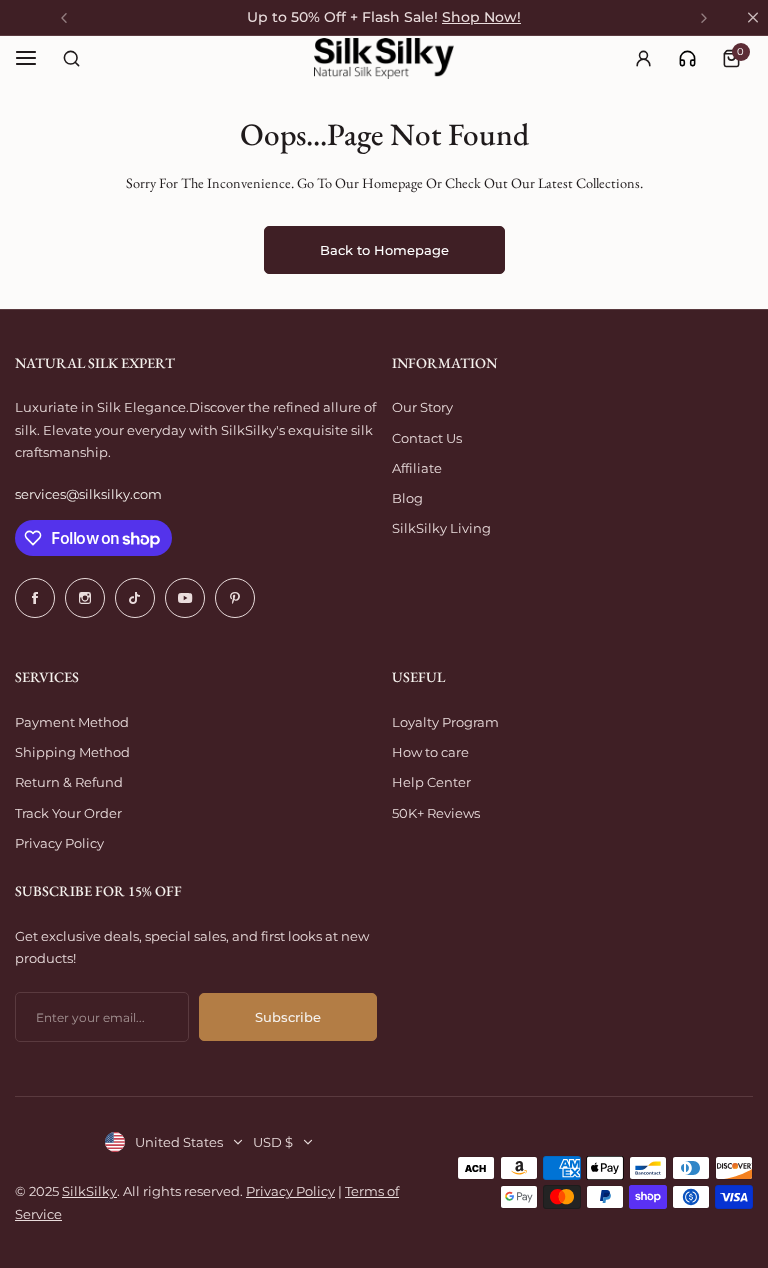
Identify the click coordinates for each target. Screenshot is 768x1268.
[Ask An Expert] (687, 58)
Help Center (431, 782)
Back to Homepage (384, 250)
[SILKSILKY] (384, 58)
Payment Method (72, 722)
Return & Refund (69, 782)
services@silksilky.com (88, 494)
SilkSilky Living (441, 528)
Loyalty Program (445, 722)
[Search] (71, 58)
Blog (407, 498)
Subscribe (288, 1017)
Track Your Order (68, 813)
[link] (687, 58)
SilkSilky (89, 1191)
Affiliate (417, 468)
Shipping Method (72, 752)
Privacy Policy (59, 843)
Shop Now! (481, 17)
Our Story (422, 407)
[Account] (643, 58)
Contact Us (427, 438)
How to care (430, 752)
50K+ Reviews (436, 813)
